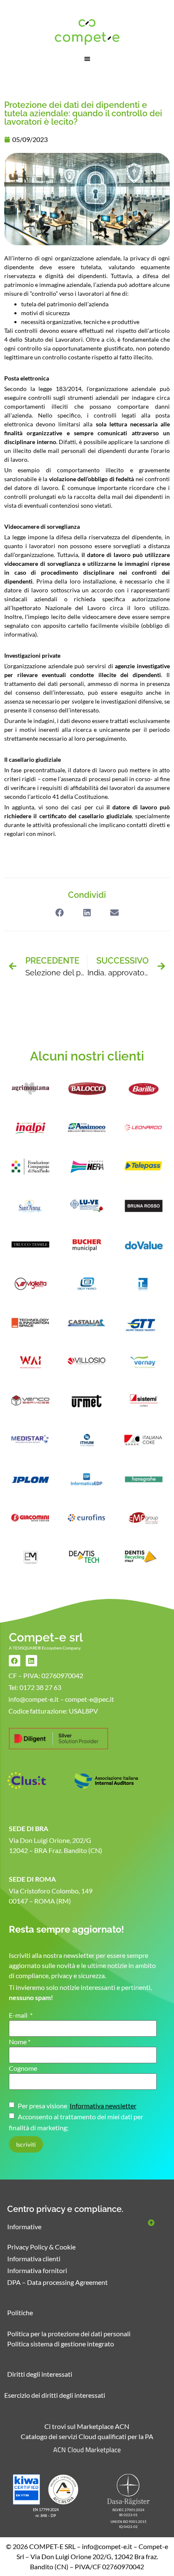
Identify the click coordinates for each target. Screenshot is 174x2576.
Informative (24, 2227)
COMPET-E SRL (52, 2546)
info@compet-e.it (107, 2546)
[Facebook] (15, 1661)
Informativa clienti (34, 2259)
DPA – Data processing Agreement (57, 2282)
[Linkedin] (31, 1661)
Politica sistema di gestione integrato (61, 2344)
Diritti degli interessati (40, 2374)
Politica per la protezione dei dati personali (69, 2334)
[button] (87, 59)
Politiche (20, 2312)
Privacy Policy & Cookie (41, 2247)
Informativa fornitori (37, 2270)
